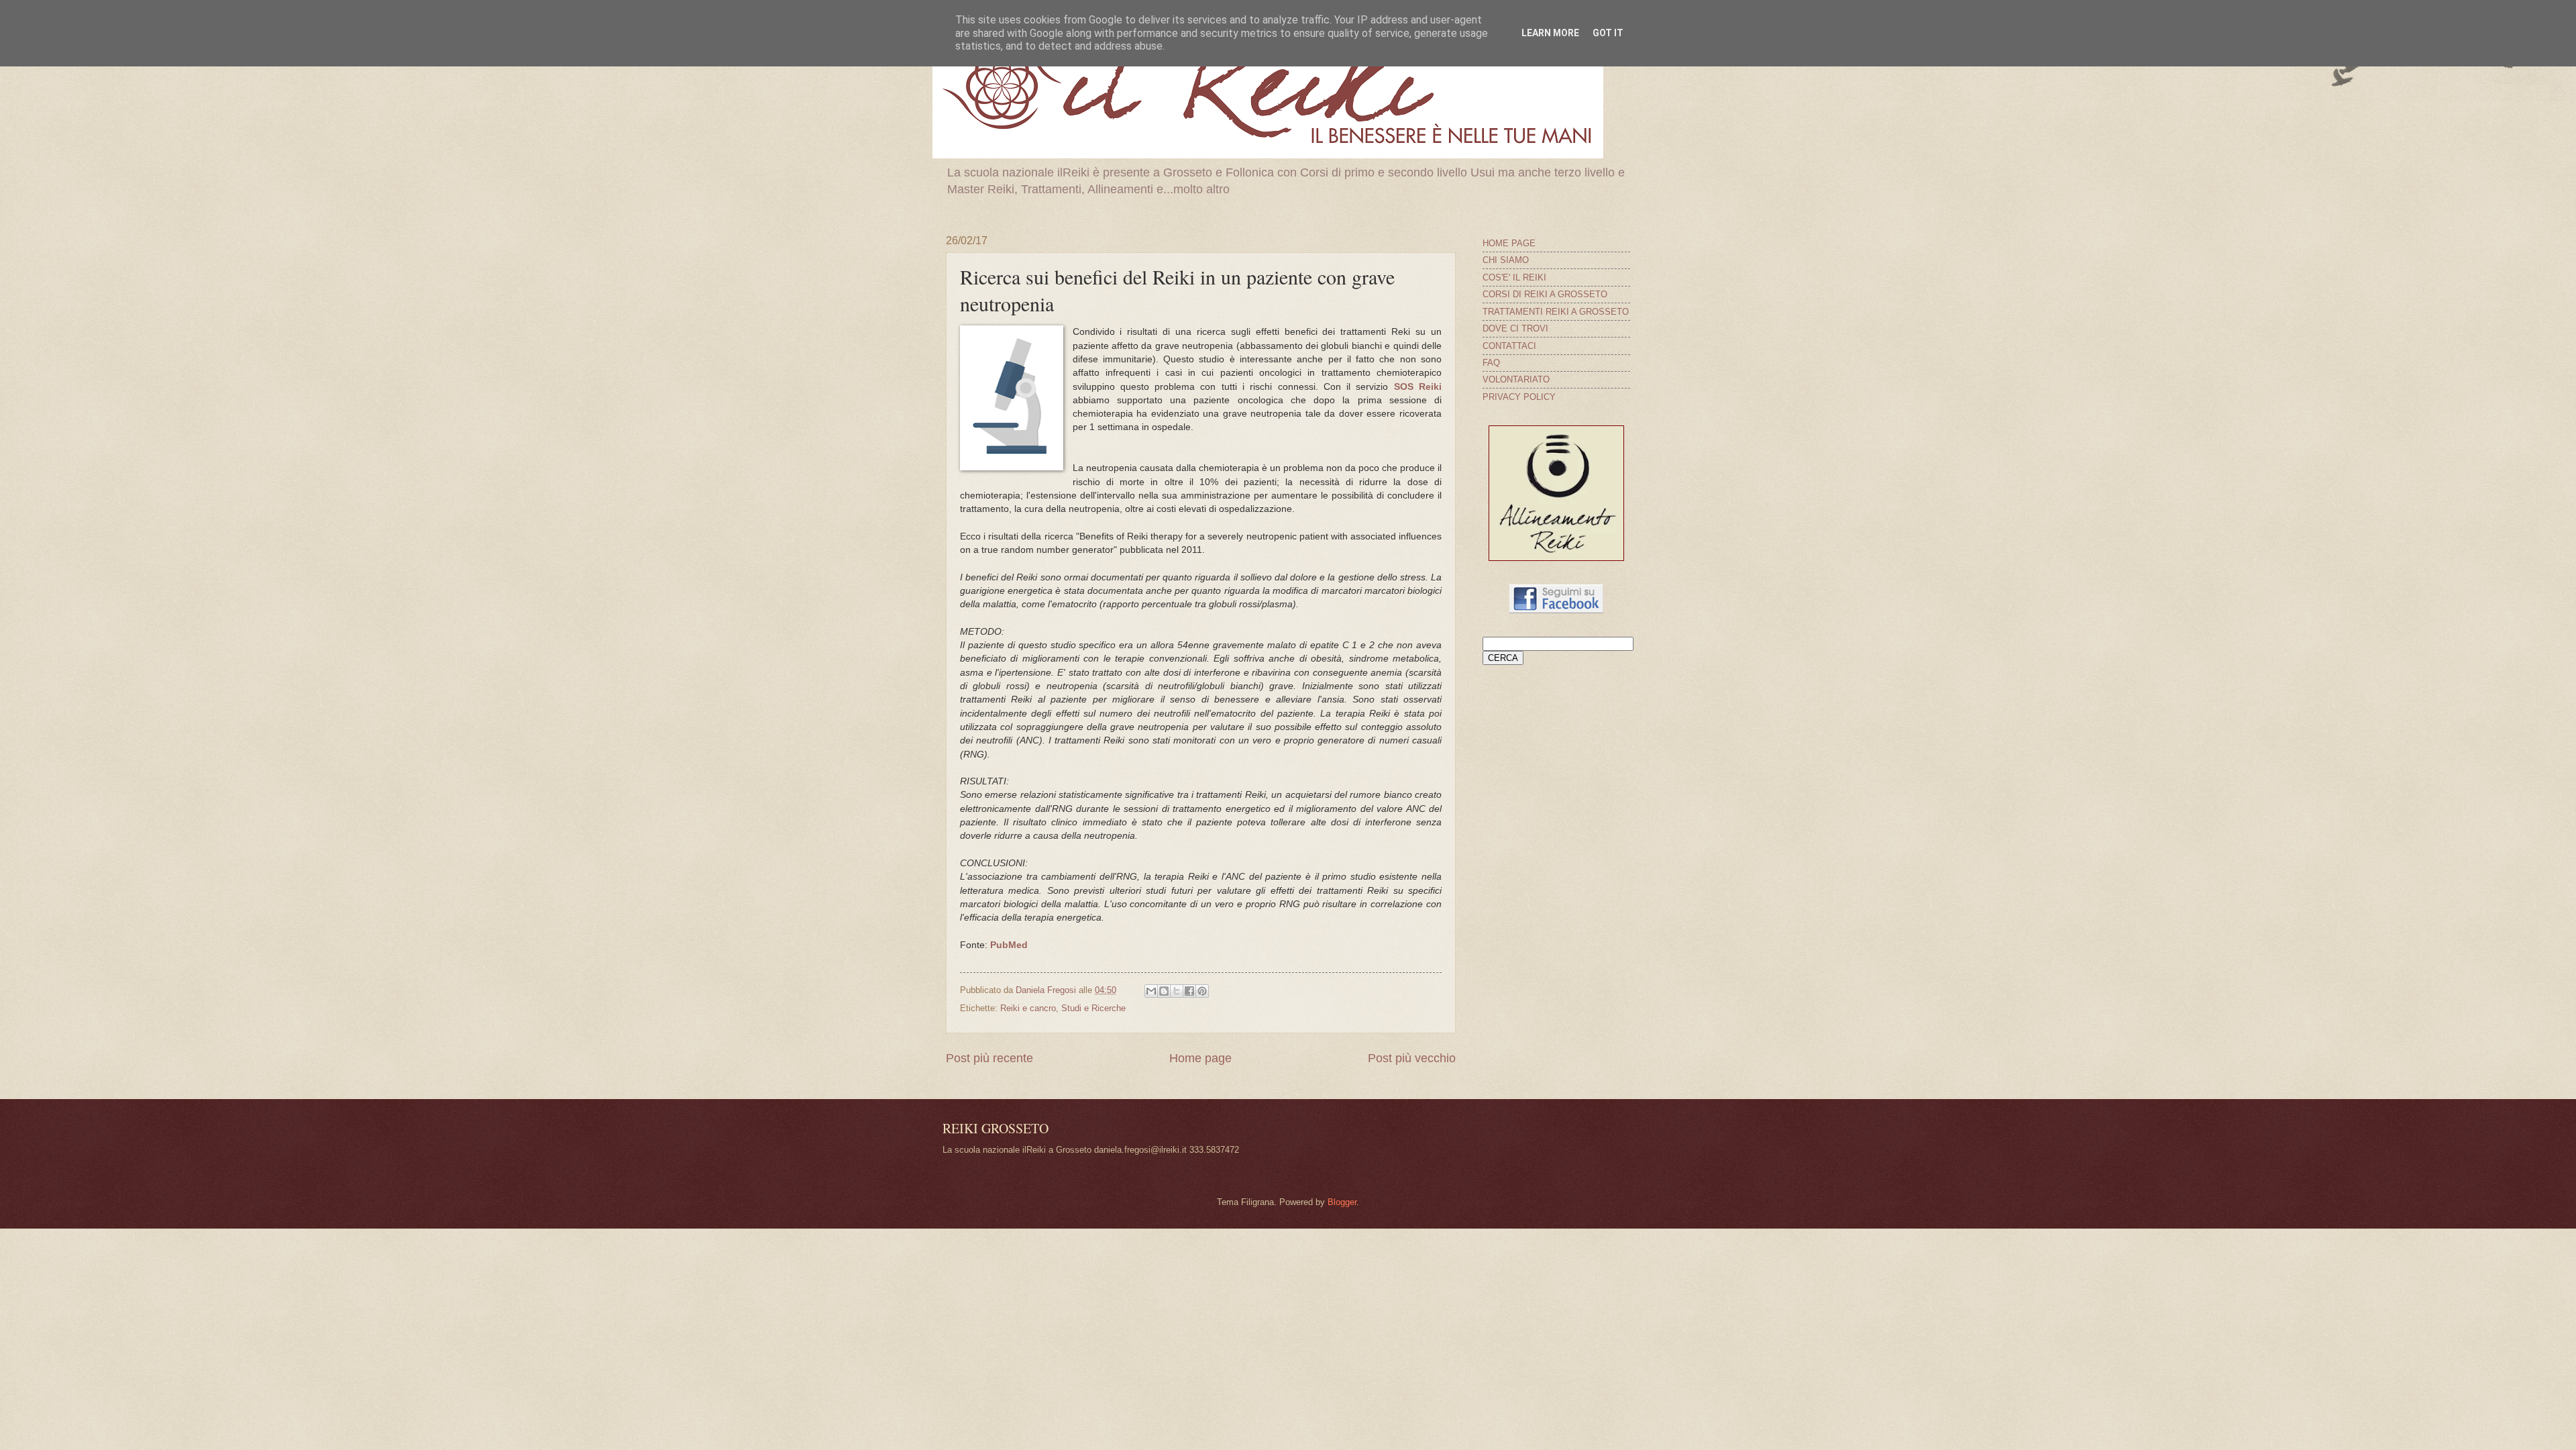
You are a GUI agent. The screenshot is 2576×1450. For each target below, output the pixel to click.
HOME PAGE (1509, 243)
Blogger (1342, 1202)
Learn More (1550, 33)
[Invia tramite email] (1151, 991)
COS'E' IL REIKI (1514, 277)
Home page (1200, 1058)
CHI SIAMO (1506, 260)
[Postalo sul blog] (1164, 991)
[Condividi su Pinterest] (1202, 991)
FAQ (1491, 363)
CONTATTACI (1509, 346)
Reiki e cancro (1028, 1008)
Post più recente (989, 1058)
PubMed (1009, 945)
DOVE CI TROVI (1515, 328)
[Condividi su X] (1177, 991)
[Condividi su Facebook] (1189, 991)
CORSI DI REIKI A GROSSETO (1545, 294)
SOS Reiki (1418, 387)
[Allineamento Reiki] (1556, 558)
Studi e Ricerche (1093, 1008)
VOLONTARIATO (1516, 379)
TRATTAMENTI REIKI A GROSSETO (1556, 312)
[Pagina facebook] (1556, 610)
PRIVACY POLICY (1519, 397)
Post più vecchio (1412, 1058)
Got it (1608, 33)
